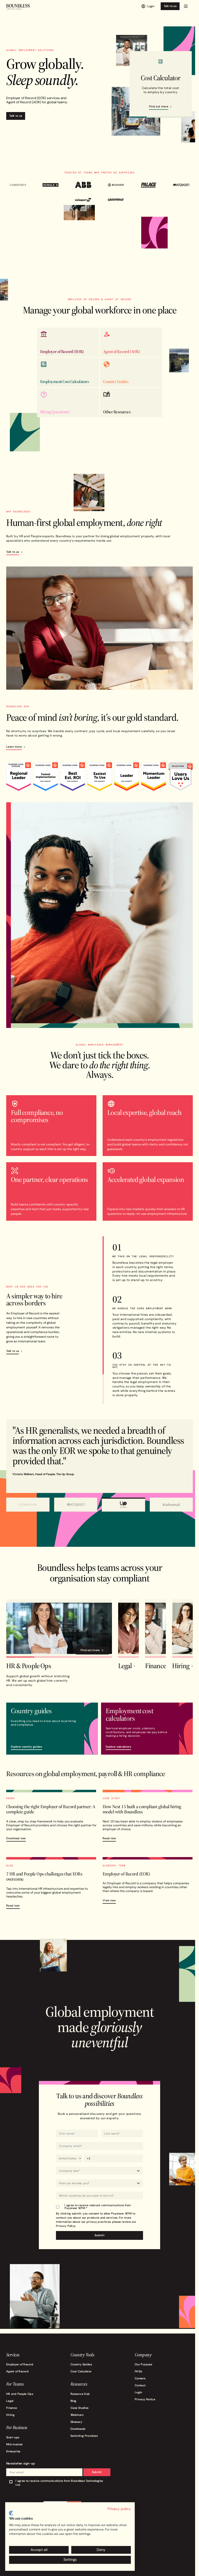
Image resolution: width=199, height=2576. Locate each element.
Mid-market (15, 2445)
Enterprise (13, 2452)
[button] (186, 6)
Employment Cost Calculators (64, 381)
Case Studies (78, 2409)
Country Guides (114, 381)
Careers (138, 2379)
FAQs (136, 2372)
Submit (95, 2473)
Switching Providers (83, 2437)
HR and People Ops (20, 2395)
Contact (138, 2386)
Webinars (76, 2416)
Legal (10, 2402)
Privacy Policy (64, 2227)
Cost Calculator (80, 2372)
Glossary (75, 2423)
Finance (12, 2409)
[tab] (27, 1506)
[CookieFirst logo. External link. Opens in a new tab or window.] (11, 2513)
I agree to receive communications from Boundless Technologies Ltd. (59, 2484)
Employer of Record (20, 2365)
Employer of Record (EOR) (61, 351)
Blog (72, 2402)
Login (136, 2393)
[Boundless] (18, 7)
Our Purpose (141, 2365)
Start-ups (13, 2438)
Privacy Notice (142, 2400)
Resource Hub (79, 2395)
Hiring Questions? (54, 411)
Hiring (10, 2416)
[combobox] (98, 2197)
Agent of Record (17, 2372)
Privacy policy (119, 2509)
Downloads (77, 2430)
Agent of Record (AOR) (120, 351)
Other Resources (115, 411)
